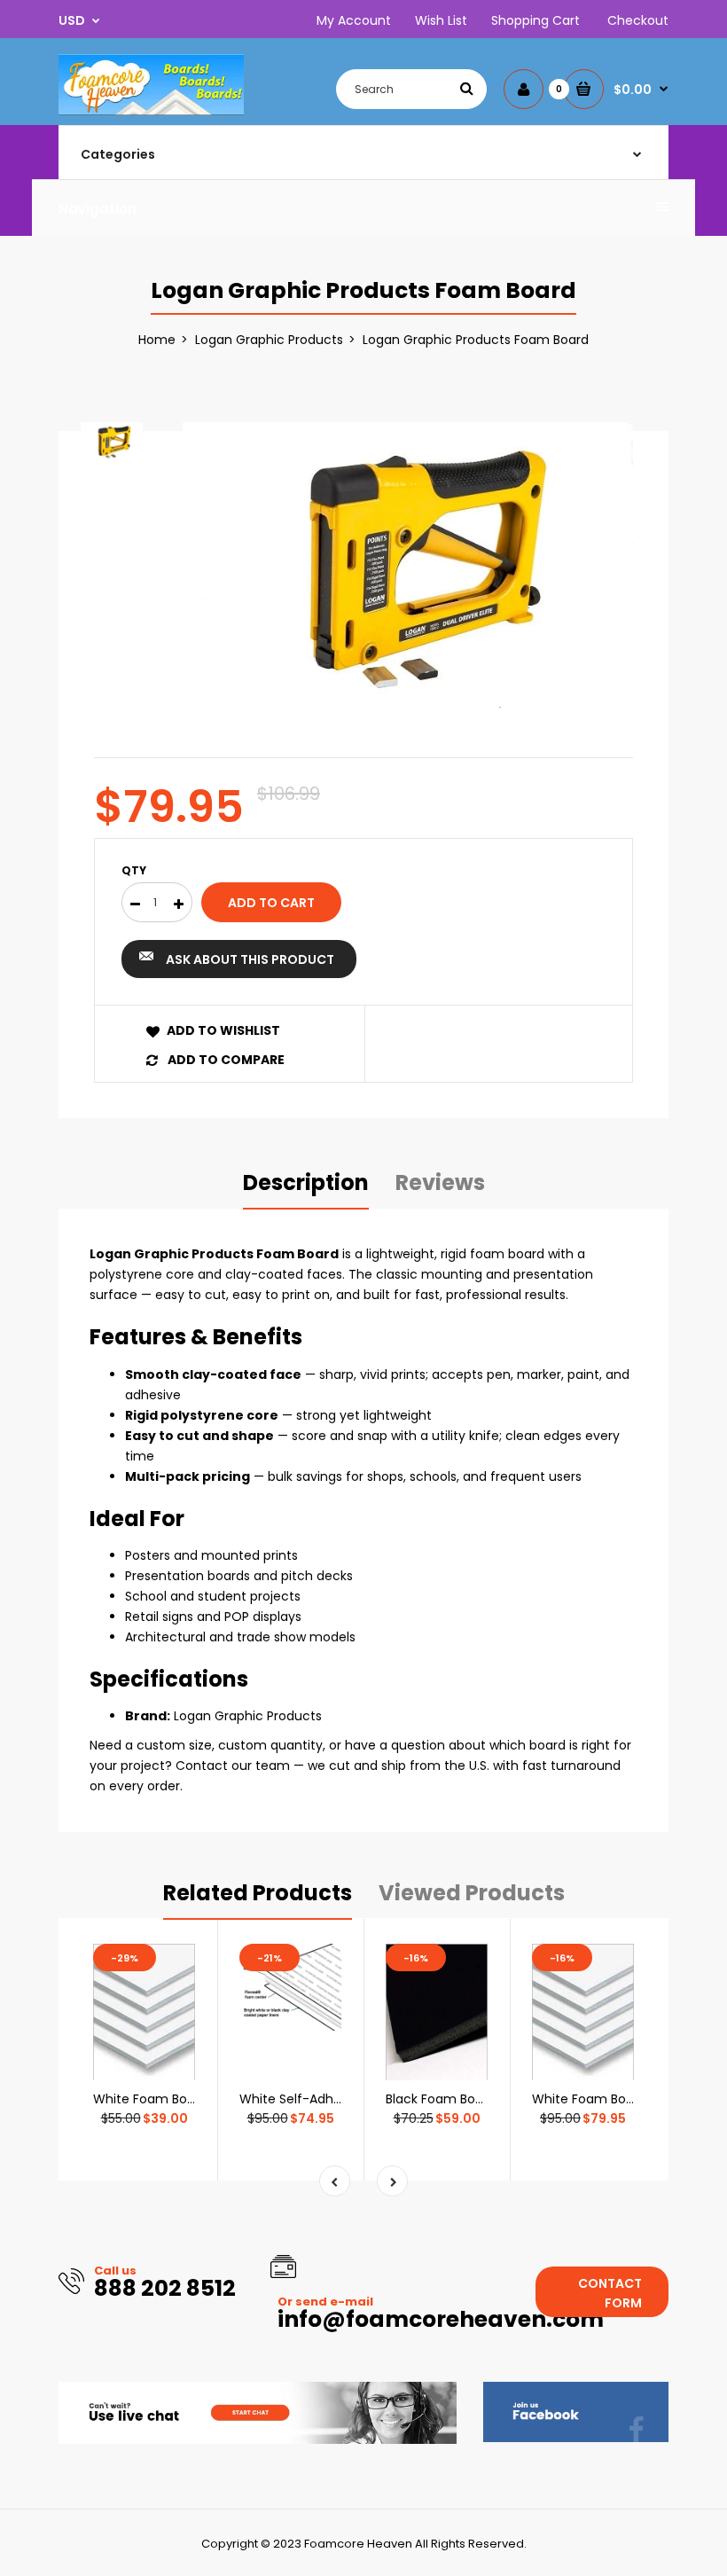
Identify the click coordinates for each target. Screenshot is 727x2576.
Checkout (638, 20)
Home (157, 340)
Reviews (440, 1182)
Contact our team (233, 1766)
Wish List (441, 20)
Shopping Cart (535, 20)
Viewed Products (472, 1893)
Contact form (610, 2293)
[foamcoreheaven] (151, 111)
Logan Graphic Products (269, 340)
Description (306, 1182)
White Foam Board (150, 2099)
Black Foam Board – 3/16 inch (476, 2099)
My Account (354, 20)
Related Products (258, 1893)
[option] (408, 572)
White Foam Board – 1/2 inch (620, 2099)
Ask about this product (250, 959)
